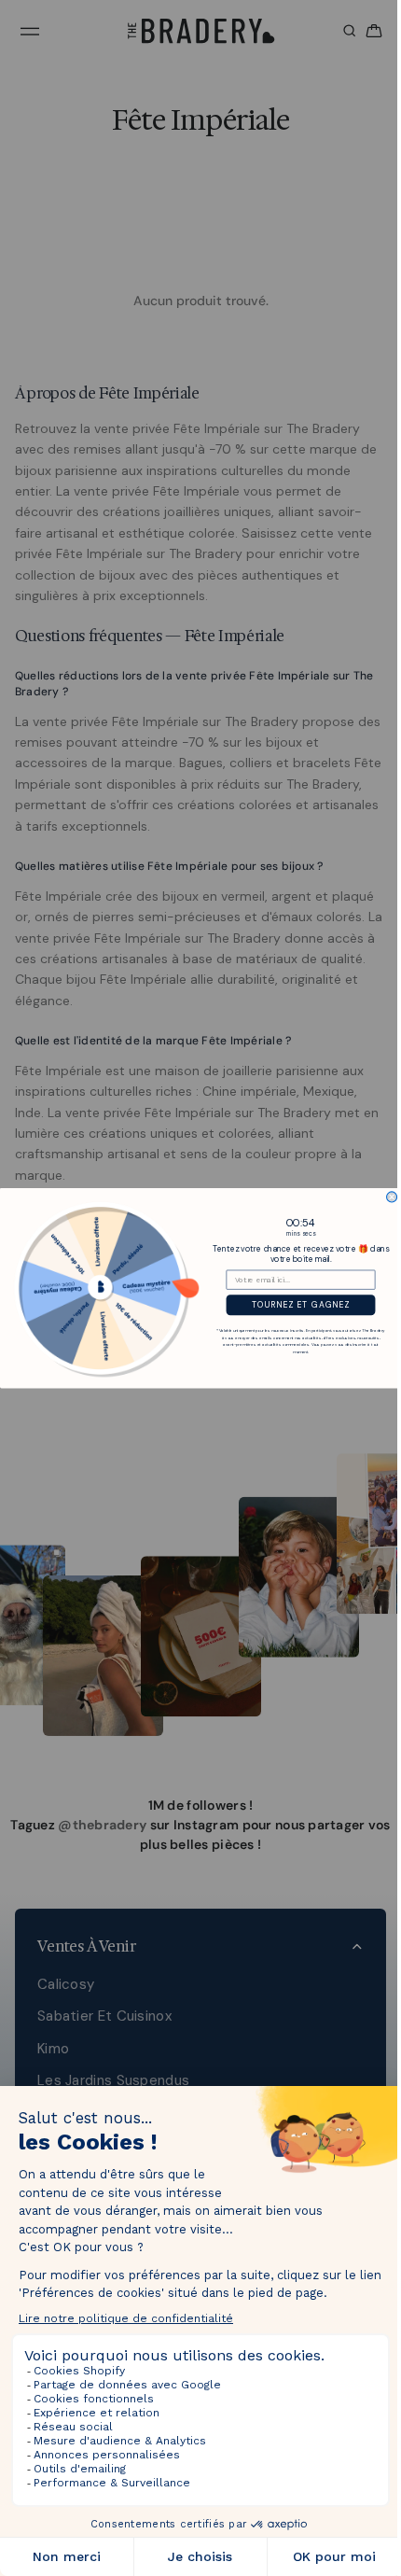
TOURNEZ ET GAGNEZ (296, 1305)
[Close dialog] (387, 1197)
